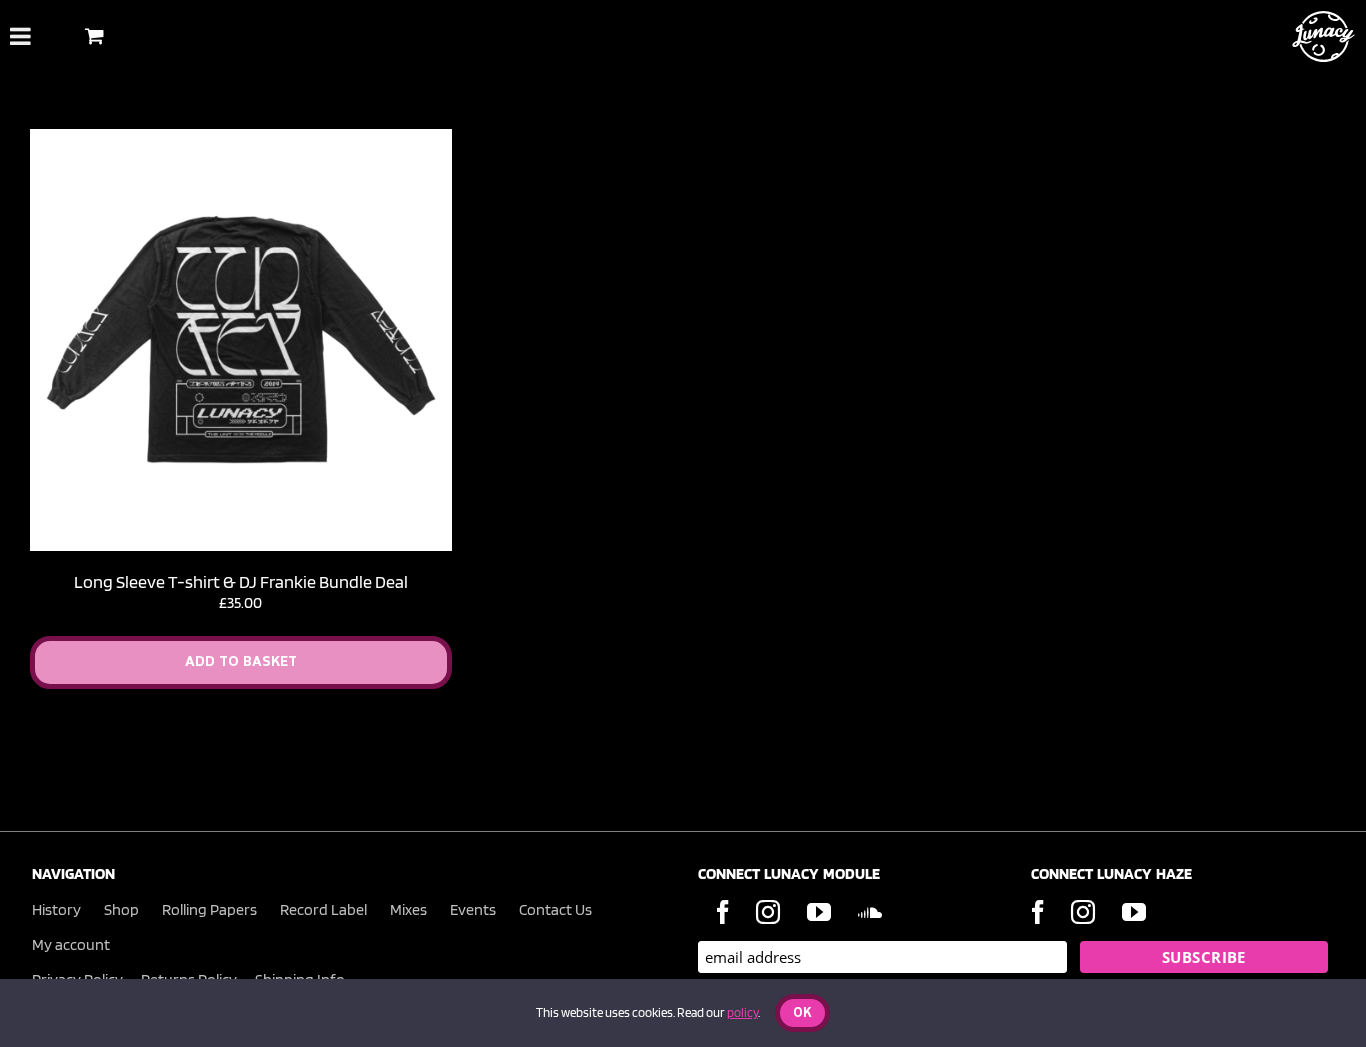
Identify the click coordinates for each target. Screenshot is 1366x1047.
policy (742, 1012)
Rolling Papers (209, 909)
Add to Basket (241, 662)
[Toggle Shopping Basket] (94, 35)
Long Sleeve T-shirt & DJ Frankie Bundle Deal (241, 581)
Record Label (323, 909)
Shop (121, 909)
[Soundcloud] (870, 912)
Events (473, 909)
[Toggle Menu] (20, 36)
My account (71, 944)
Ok (802, 1013)
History (56, 909)
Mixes (408, 909)
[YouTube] (819, 912)
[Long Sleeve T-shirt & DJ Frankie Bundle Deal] (241, 138)
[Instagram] (768, 912)
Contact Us (555, 909)
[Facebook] (723, 912)
